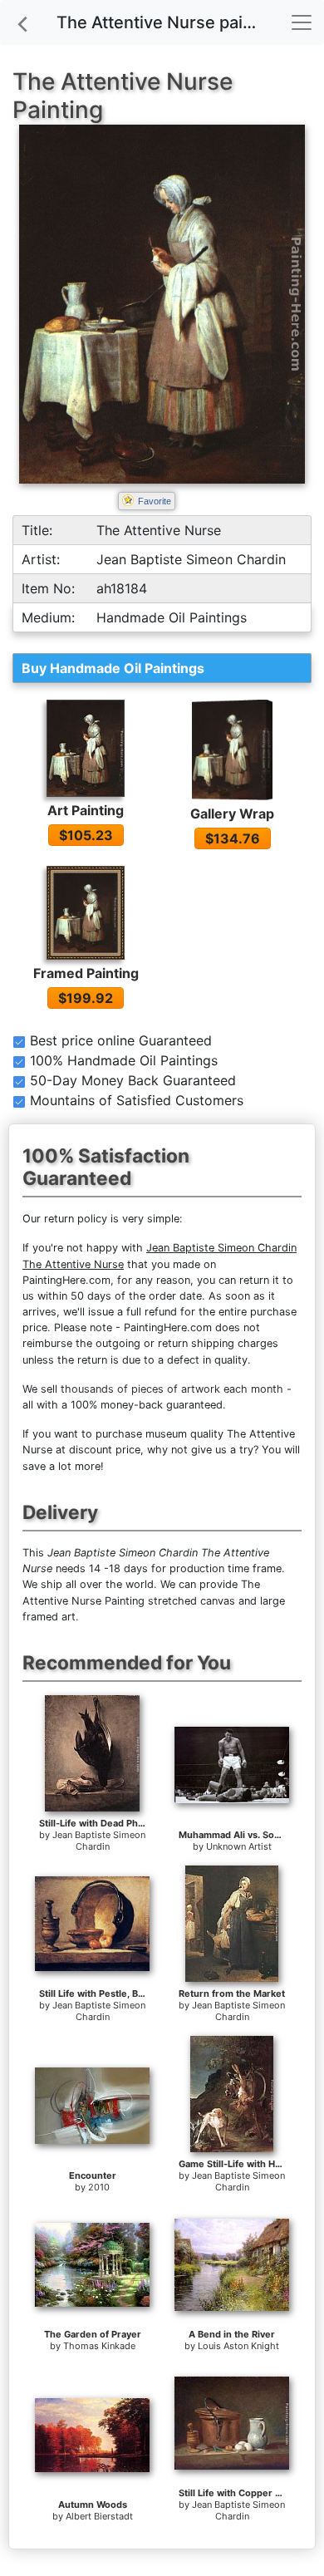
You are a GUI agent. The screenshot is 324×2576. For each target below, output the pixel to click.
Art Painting (86, 810)
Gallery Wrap (232, 814)
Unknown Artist (239, 1846)
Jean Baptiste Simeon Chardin (99, 1841)
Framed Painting (86, 973)
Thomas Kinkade (99, 2346)
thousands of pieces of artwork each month (172, 1389)
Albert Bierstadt (99, 2516)
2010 (99, 2187)
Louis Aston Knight (238, 2346)
